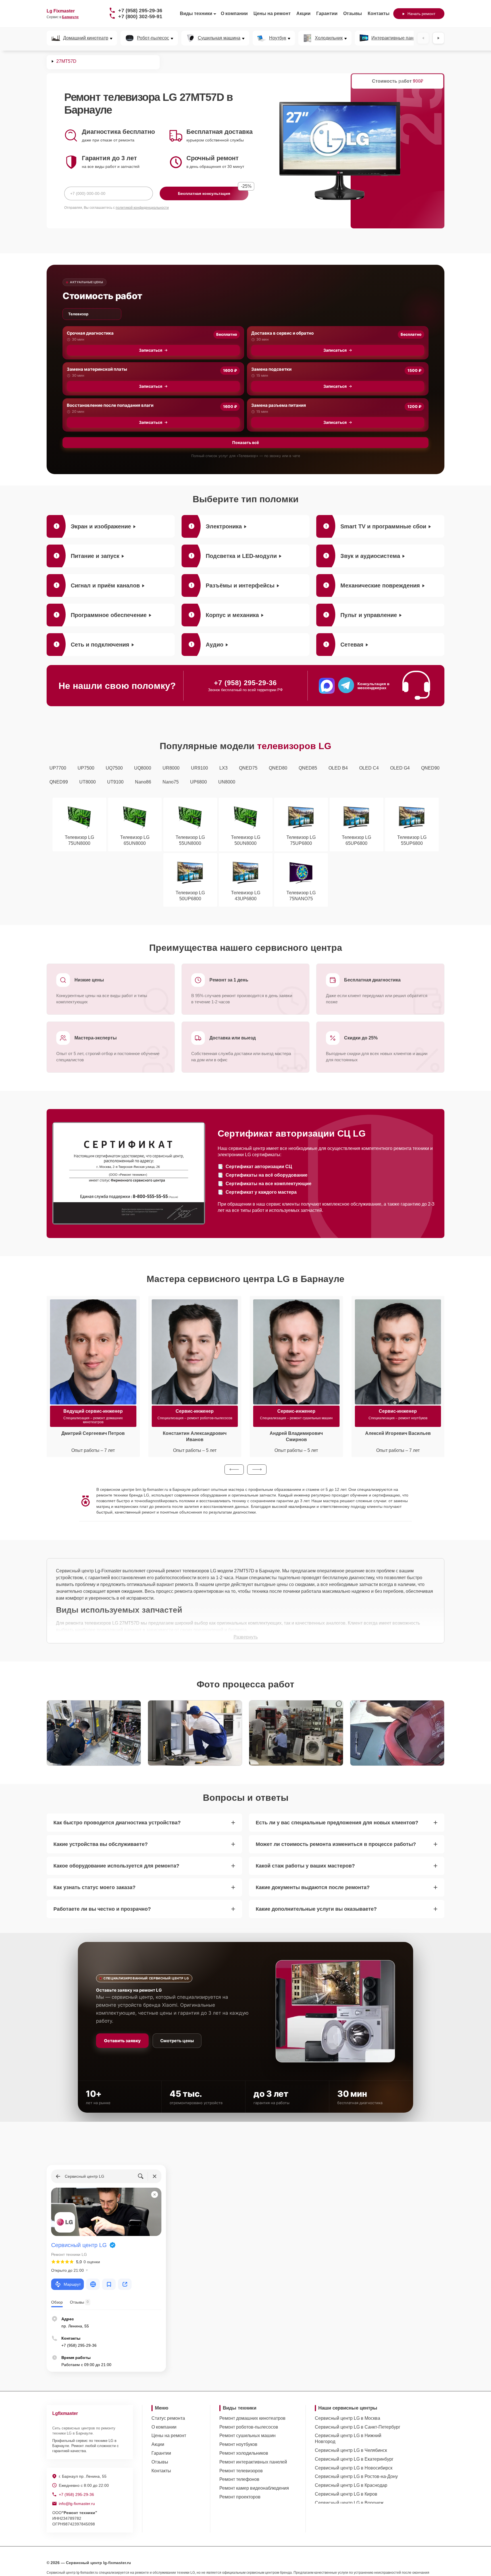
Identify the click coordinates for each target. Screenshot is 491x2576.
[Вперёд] (438, 38)
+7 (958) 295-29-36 (140, 11)
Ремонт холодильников (244, 2453)
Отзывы (353, 13)
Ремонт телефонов (239, 2479)
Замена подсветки (271, 369)
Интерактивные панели (396, 38)
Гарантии (327, 13)
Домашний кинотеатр (86, 38)
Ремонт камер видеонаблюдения (254, 2488)
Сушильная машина (219, 38)
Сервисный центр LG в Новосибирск (354, 2468)
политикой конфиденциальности (142, 208)
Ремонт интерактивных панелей (253, 2462)
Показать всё (246, 442)
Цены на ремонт (272, 13)
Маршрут (72, 2284)
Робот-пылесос (153, 38)
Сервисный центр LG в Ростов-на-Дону (356, 2476)
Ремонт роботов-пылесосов (249, 2427)
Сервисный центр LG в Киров (346, 2494)
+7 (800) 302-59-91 (140, 16)
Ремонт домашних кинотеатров (252, 2418)
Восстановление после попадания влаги (110, 405)
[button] (234, 1470)
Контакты (379, 13)
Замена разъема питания (279, 405)
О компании (234, 13)
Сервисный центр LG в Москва (348, 2418)
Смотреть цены (177, 2041)
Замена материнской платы (97, 369)
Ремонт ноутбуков (238, 2444)
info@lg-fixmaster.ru (77, 2504)
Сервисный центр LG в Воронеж (349, 2503)
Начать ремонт (421, 14)
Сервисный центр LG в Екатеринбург (354, 2459)
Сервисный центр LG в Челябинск (351, 2450)
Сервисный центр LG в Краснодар (351, 2485)
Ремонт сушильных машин (247, 2436)
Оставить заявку (122, 2041)
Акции (303, 13)
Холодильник (329, 38)
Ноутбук (278, 38)
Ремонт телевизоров (241, 2471)
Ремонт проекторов (240, 2497)
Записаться (151, 350)
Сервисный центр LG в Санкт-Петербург (358, 2427)
